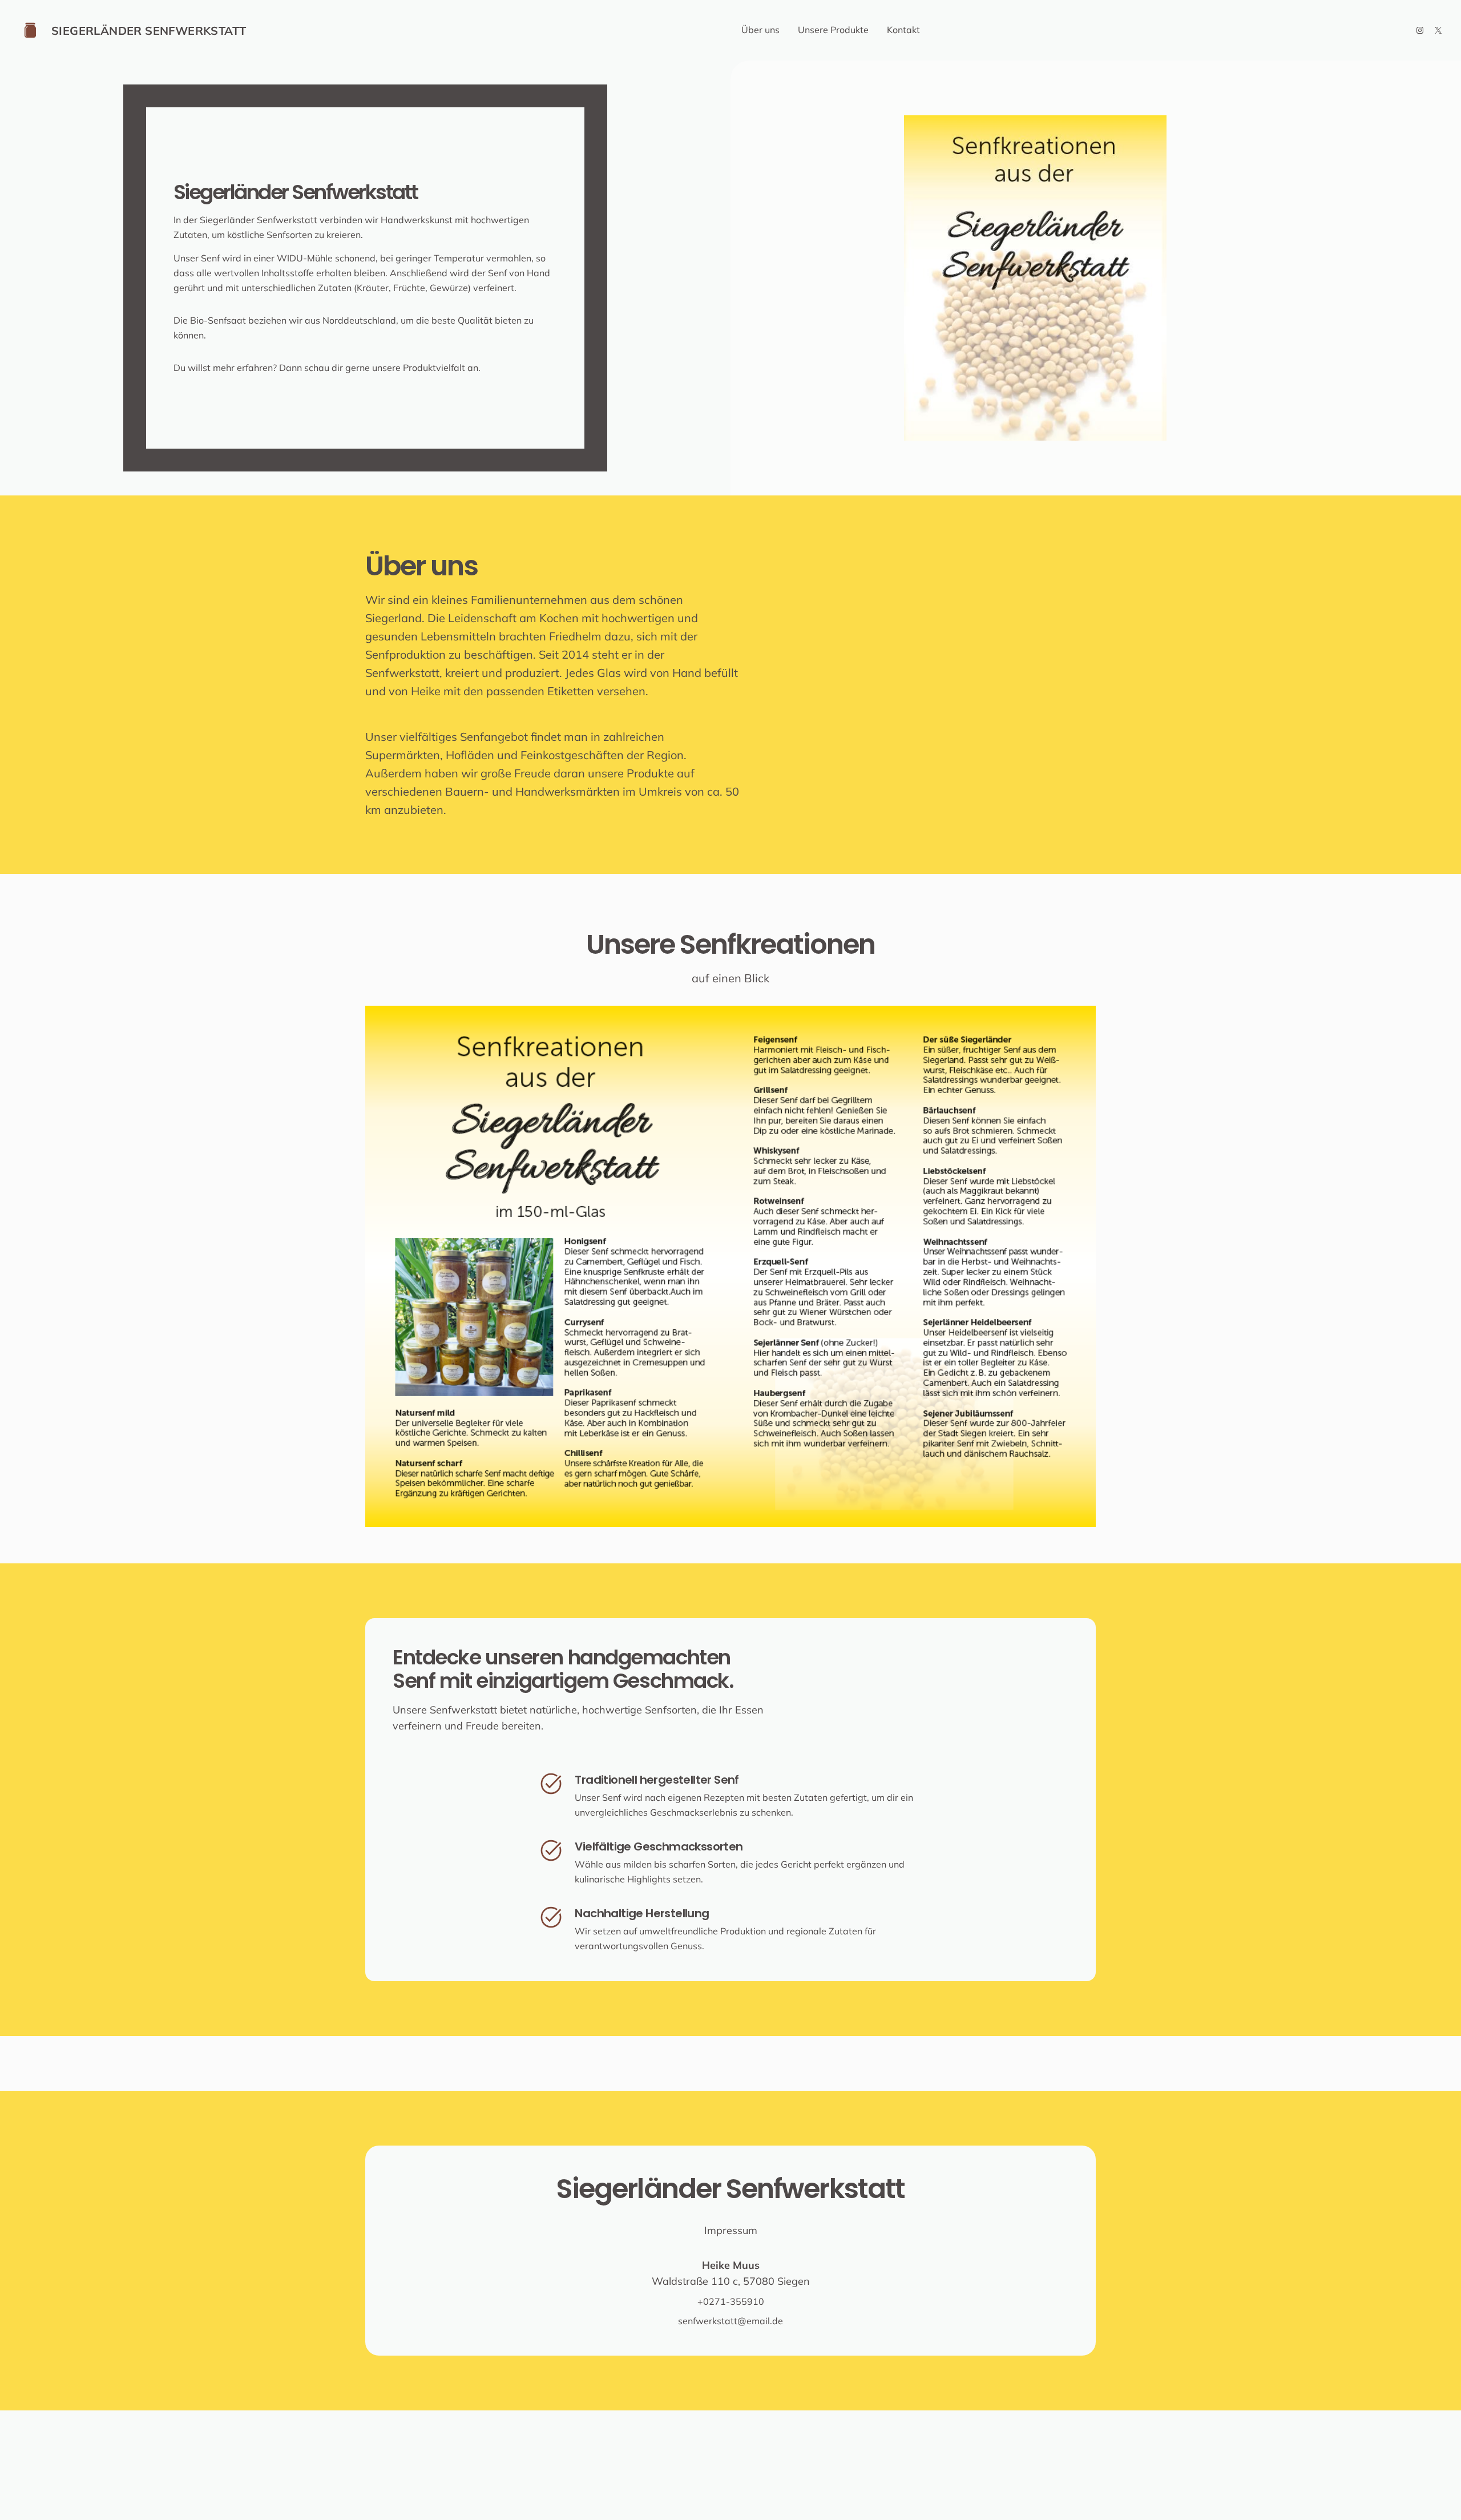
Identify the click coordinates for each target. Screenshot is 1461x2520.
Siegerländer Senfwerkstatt (149, 31)
